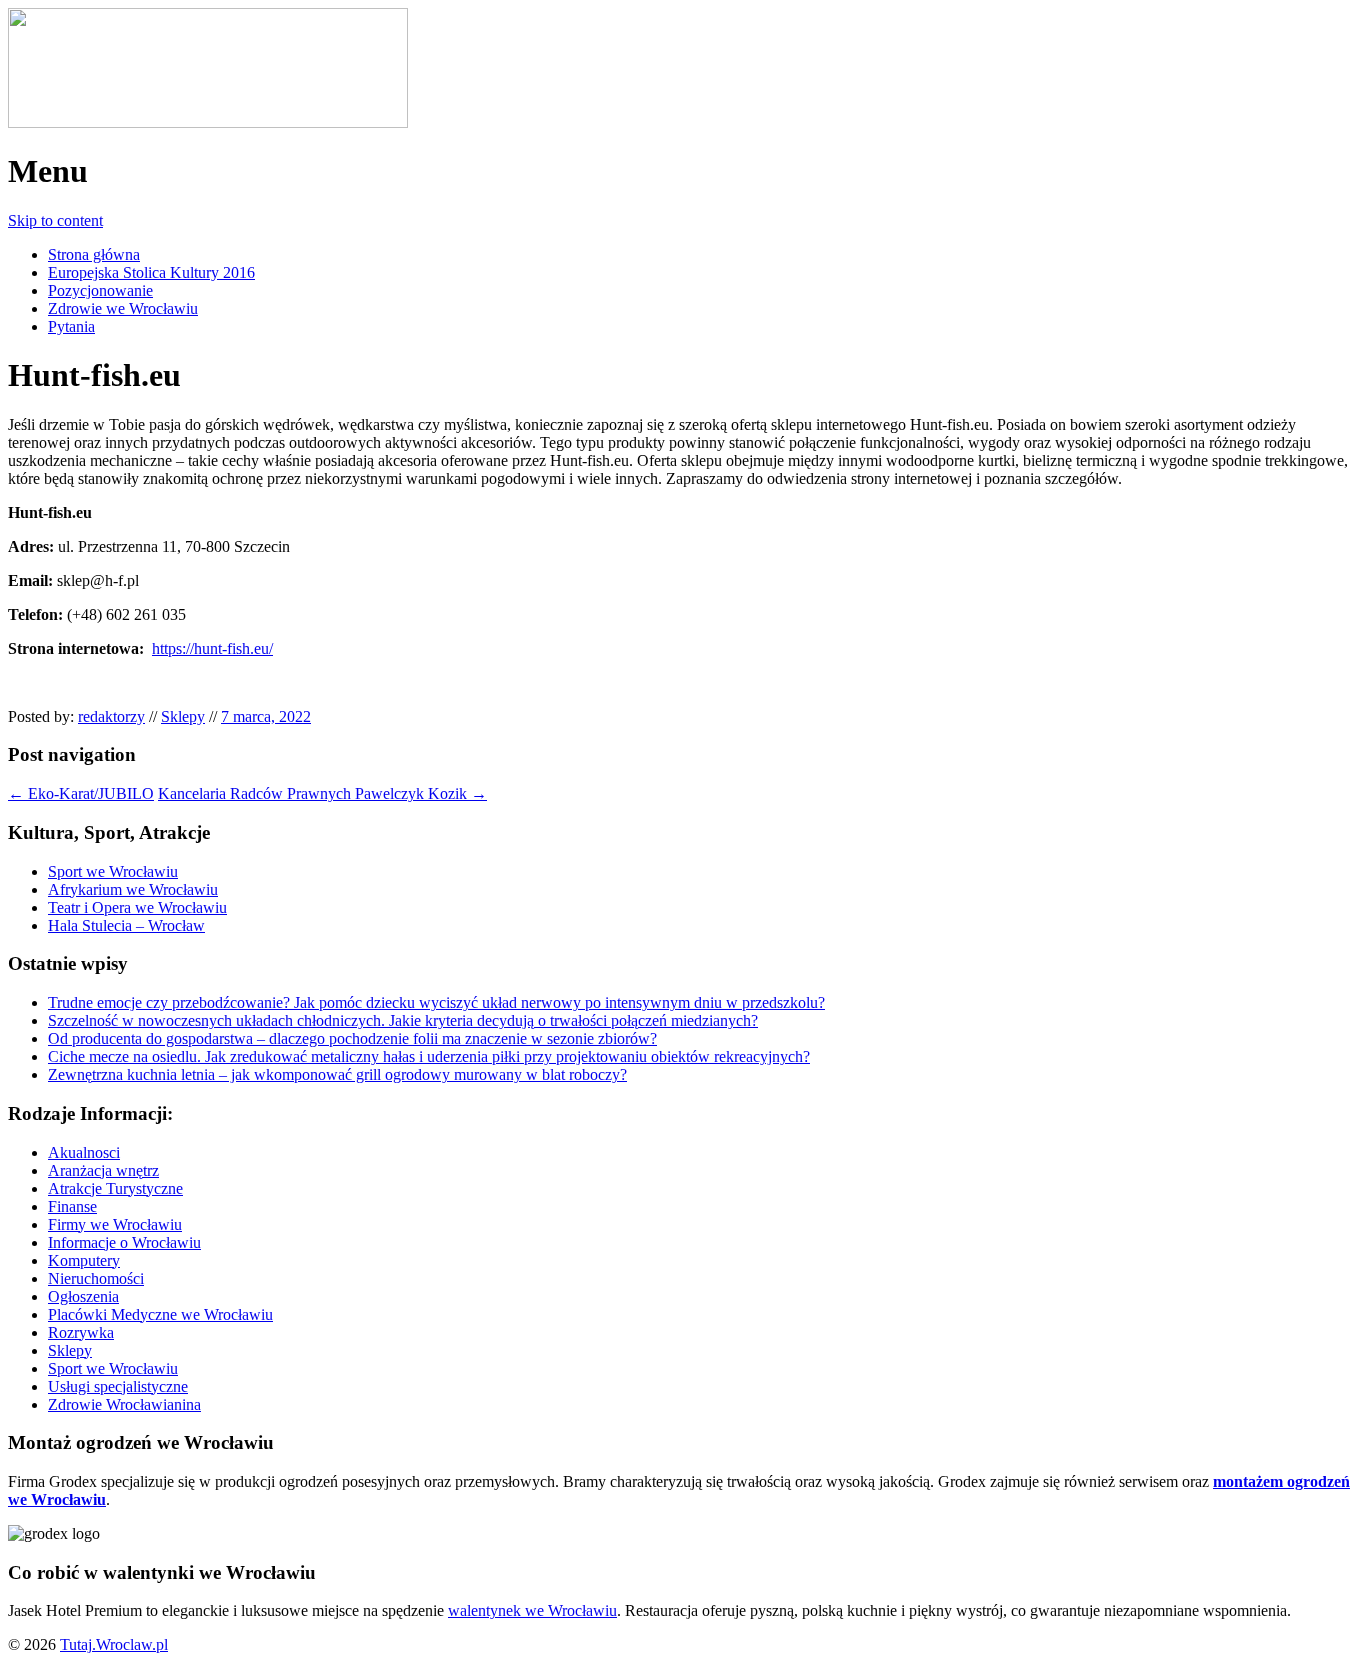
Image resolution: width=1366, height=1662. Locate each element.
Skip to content (55, 220)
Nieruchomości (96, 1278)
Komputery (84, 1260)
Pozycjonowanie (100, 290)
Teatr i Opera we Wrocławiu (137, 907)
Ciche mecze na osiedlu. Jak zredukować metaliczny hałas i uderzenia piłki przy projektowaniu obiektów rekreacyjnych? (429, 1056)
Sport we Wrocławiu (113, 871)
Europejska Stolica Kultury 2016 (151, 272)
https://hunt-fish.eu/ (212, 648)
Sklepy (183, 716)
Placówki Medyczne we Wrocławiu (160, 1314)
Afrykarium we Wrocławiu (133, 889)
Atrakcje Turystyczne (115, 1188)
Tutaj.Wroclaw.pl (114, 1644)
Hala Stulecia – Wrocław (126, 925)
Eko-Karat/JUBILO (81, 793)
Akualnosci (84, 1152)
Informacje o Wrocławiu (124, 1242)
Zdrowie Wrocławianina (124, 1404)
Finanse (72, 1206)
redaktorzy (111, 716)
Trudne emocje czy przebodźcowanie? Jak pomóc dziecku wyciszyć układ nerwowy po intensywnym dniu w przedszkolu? (436, 1002)
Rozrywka (81, 1332)
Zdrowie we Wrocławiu (123, 308)
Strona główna (94, 254)
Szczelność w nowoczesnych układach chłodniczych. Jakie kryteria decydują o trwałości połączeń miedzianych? (403, 1020)
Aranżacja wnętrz (103, 1170)
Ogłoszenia (83, 1296)
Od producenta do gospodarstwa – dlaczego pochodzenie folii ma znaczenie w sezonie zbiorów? (352, 1038)
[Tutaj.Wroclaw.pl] (208, 122)
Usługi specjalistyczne (118, 1386)
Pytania (71, 326)
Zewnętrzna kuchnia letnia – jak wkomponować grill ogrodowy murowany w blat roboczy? (337, 1074)
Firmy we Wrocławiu (115, 1224)
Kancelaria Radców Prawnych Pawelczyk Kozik (322, 793)
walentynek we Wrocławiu (532, 1610)
